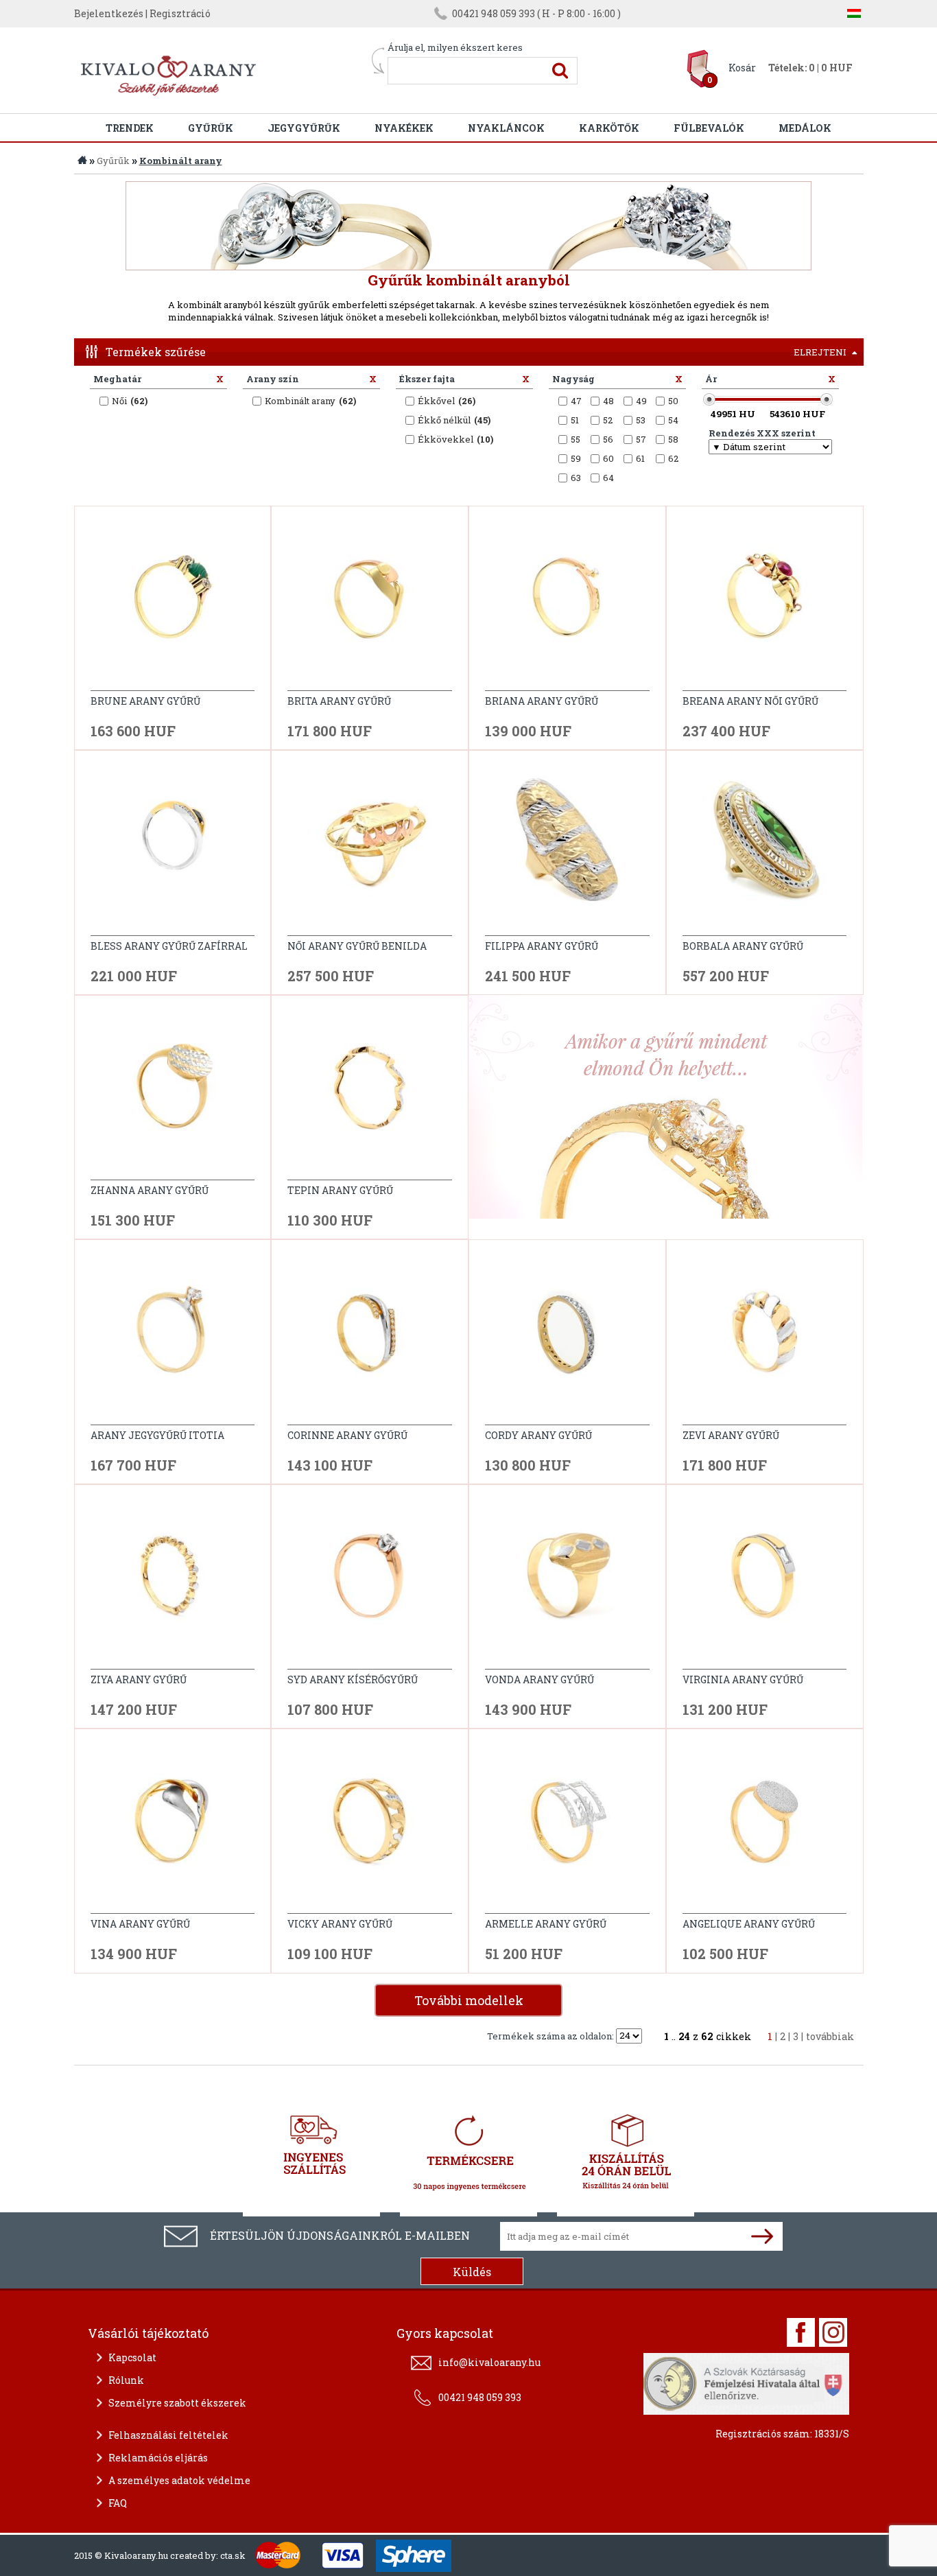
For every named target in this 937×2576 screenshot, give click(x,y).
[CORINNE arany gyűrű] (370, 1338)
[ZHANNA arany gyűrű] (173, 1093)
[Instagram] (833, 2332)
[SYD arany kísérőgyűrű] (370, 1582)
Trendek (130, 128)
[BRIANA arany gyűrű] (567, 604)
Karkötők (609, 128)
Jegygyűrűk (304, 128)
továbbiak (830, 2036)
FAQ (118, 2503)
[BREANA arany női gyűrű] (765, 604)
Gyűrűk (211, 128)
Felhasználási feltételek (168, 2435)
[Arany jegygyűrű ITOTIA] (173, 1338)
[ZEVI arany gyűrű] (765, 1338)
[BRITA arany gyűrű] (370, 604)
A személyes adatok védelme (179, 2480)
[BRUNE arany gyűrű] (173, 604)
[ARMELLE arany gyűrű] (567, 1827)
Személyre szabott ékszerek (177, 2403)
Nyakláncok (506, 128)
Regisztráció (180, 13)
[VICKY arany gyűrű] (370, 1827)
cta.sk (233, 2555)
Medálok (805, 128)
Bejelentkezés (109, 13)
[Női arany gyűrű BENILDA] (370, 848)
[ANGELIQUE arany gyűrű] (765, 1827)
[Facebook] (801, 2332)
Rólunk (126, 2380)
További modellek (469, 2000)
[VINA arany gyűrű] (173, 1827)
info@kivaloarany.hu (489, 2362)
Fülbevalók (709, 128)
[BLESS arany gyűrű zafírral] (173, 848)
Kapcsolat (132, 2357)
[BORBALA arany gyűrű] (765, 848)
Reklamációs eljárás (158, 2458)
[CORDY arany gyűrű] (567, 1338)
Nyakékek (404, 128)
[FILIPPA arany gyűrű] (567, 848)
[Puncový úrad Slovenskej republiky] (746, 2382)
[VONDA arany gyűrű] (567, 1582)
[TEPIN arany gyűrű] (370, 1093)
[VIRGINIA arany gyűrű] (765, 1582)
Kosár (742, 68)
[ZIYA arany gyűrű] (173, 1582)
